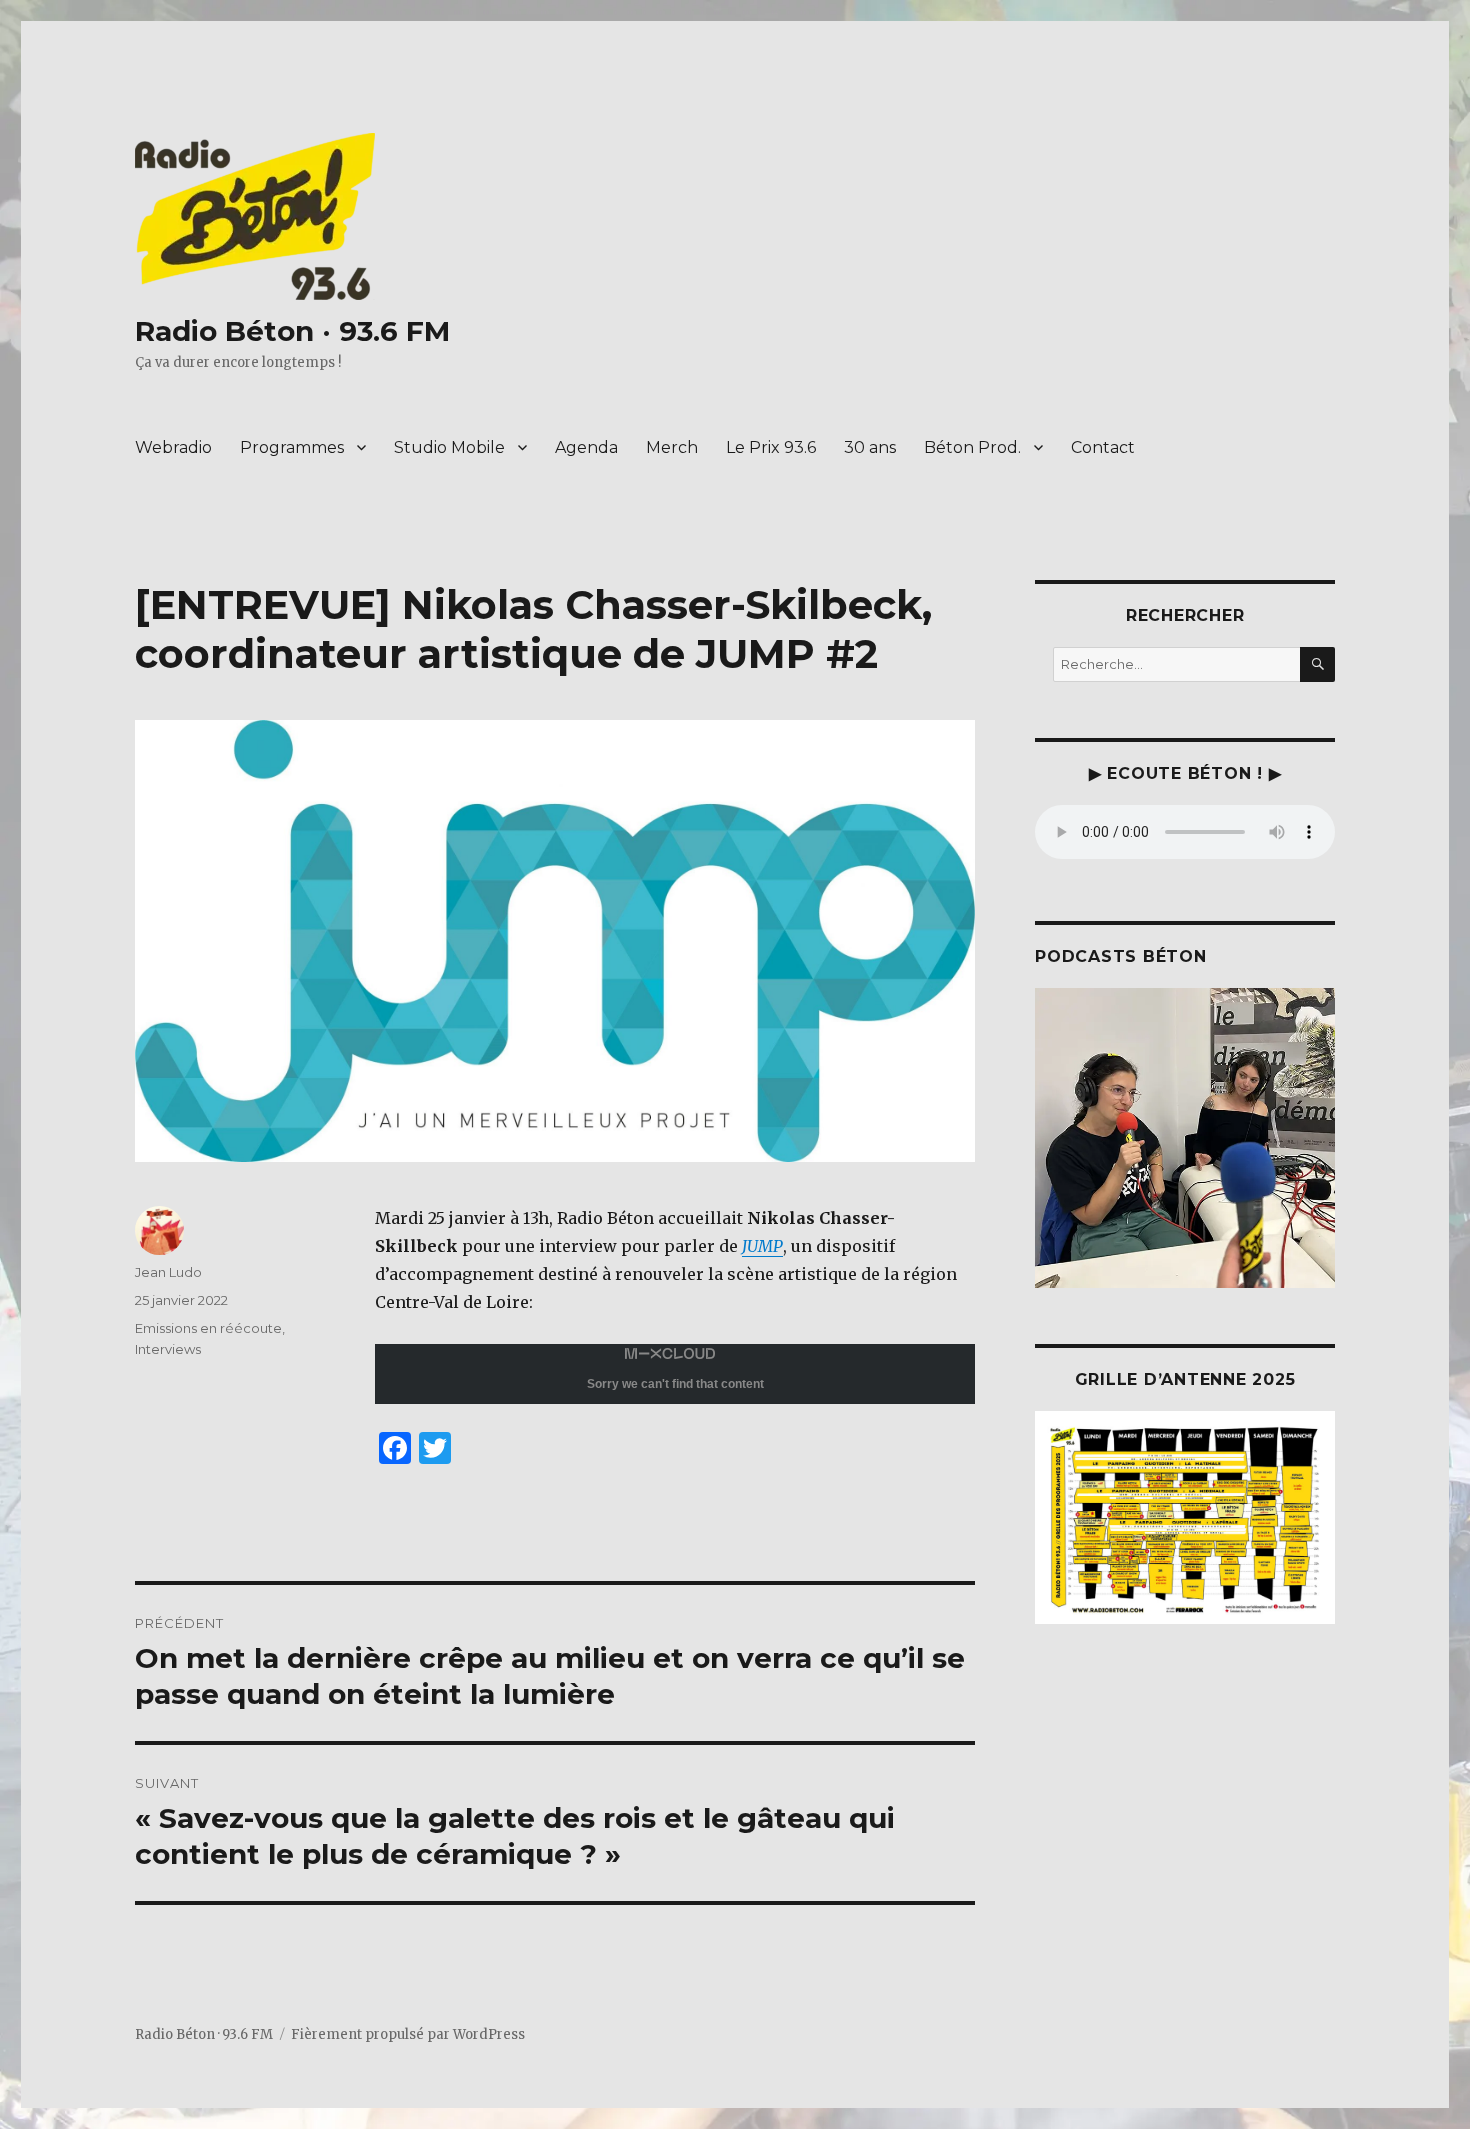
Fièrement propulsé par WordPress (408, 2034)
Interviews (168, 1349)
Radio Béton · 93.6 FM (292, 331)
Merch (672, 447)
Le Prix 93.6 (771, 447)
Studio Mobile (449, 447)
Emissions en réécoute (208, 1328)
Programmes (292, 447)
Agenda (586, 447)
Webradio (173, 447)
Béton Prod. (972, 447)
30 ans (870, 447)
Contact (1103, 447)
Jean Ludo (168, 1272)
